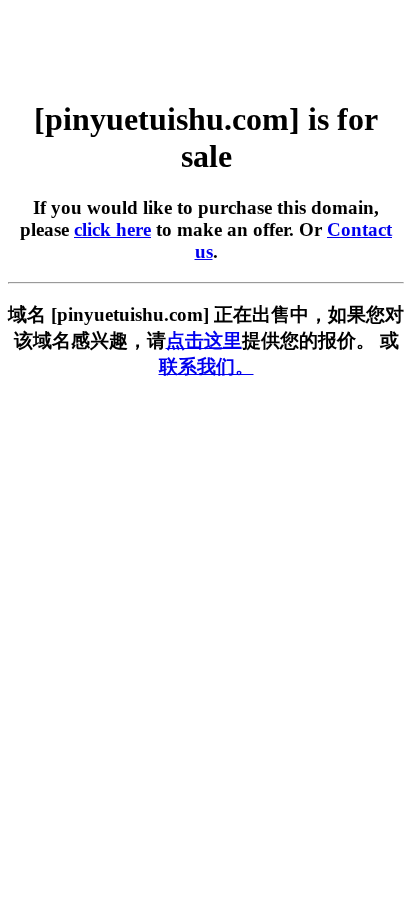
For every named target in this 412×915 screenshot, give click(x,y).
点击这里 (204, 340)
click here (112, 229)
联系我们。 (206, 366)
